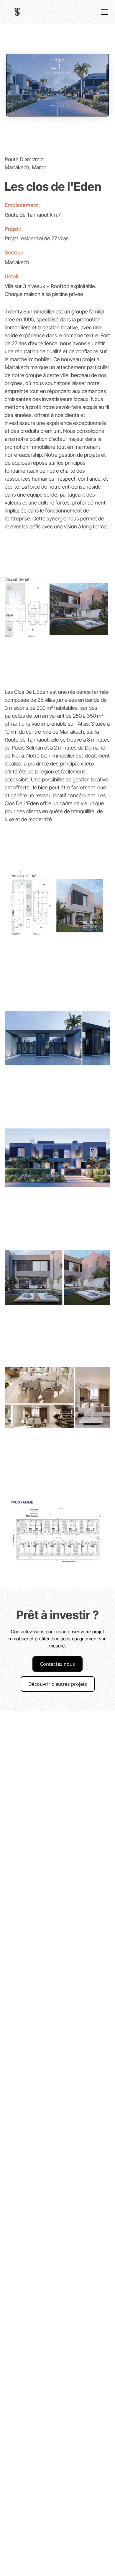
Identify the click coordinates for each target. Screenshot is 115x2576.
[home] (18, 12)
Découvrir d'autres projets (58, 1684)
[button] (103, 12)
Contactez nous (57, 1664)
